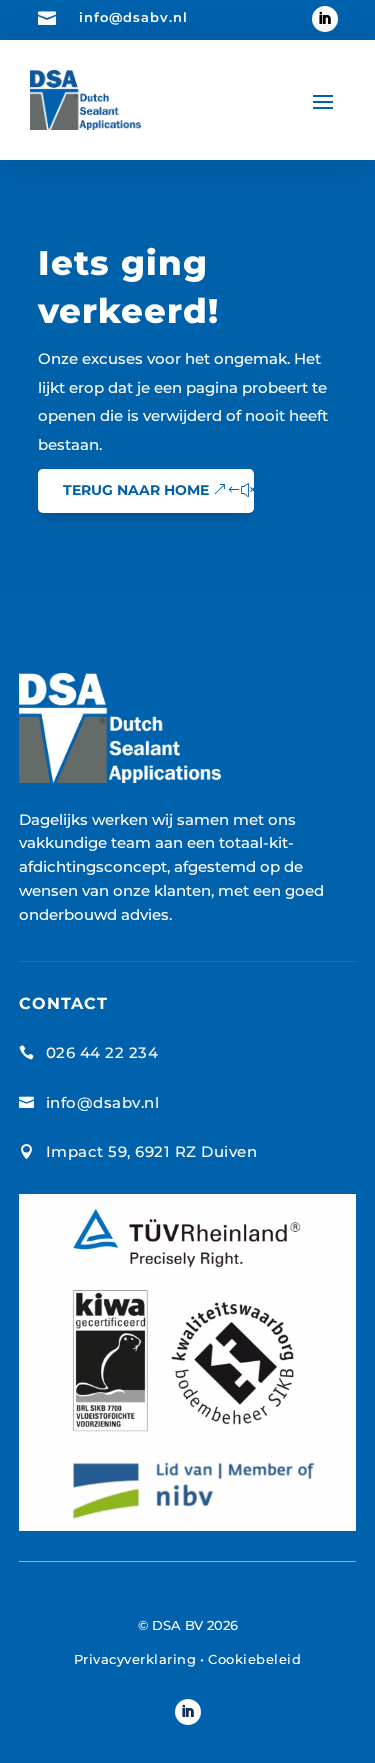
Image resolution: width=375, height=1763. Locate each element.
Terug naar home (136, 490)
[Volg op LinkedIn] (325, 19)
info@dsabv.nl (133, 17)
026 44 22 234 (102, 1052)
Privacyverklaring (135, 1659)
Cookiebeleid (254, 1659)
